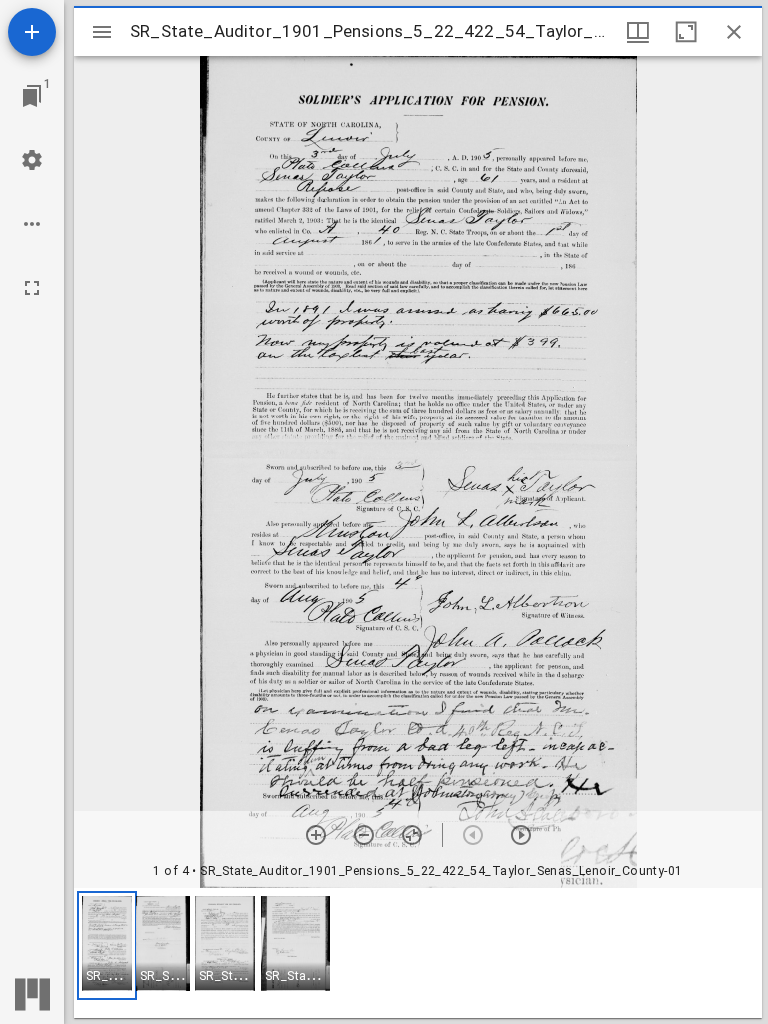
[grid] (418, 953)
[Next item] (521, 835)
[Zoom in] (316, 835)
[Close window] (734, 32)
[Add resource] (32, 32)
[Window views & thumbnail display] (638, 32)
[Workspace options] (32, 224)
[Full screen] (32, 288)
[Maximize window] (686, 32)
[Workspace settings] (32, 160)
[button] (107, 945)
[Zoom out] (364, 835)
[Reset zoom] (412, 835)
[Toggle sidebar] (102, 32)
